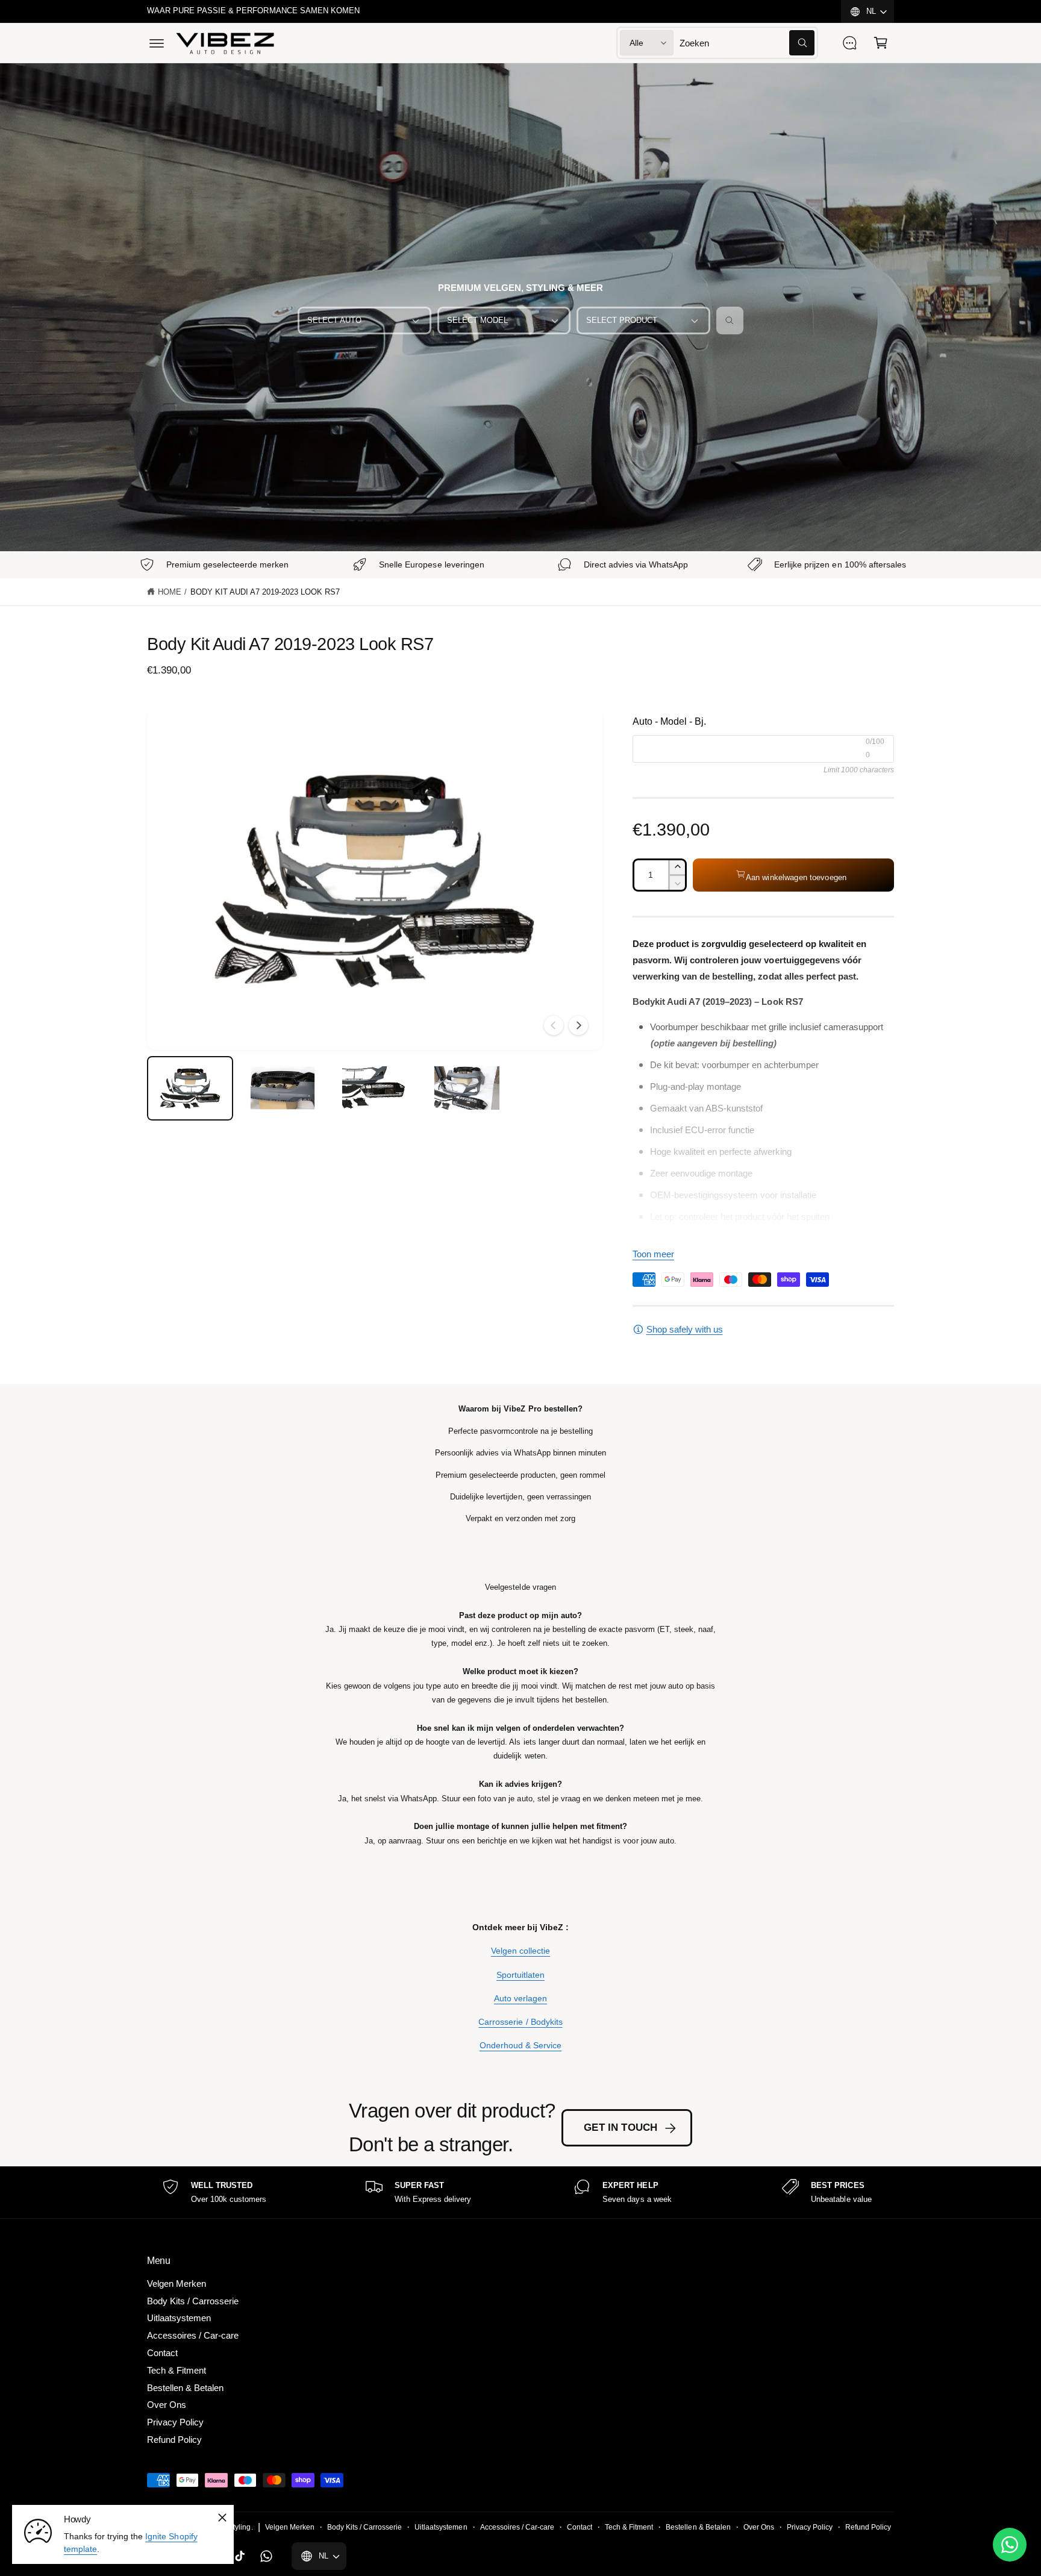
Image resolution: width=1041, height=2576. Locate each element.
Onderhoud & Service (520, 2045)
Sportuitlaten (520, 1975)
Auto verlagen (520, 1998)
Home (170, 592)
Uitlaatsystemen (179, 2318)
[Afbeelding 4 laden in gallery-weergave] (467, 1088)
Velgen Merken (177, 2284)
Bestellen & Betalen (185, 2388)
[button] (157, 43)
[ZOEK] (730, 320)
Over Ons (167, 2405)
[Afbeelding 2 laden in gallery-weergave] (282, 1088)
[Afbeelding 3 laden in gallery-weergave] (374, 1088)
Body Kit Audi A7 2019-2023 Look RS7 (265, 592)
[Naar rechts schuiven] (578, 1025)
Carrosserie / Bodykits (520, 2022)
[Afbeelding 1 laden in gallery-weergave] (190, 1088)
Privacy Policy (175, 2422)
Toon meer (653, 1254)
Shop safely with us (685, 1329)
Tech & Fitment (177, 2370)
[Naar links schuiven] (554, 1025)
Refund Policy (174, 2440)
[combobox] (747, 43)
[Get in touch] (849, 43)
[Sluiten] (222, 2518)
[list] (520, 2193)
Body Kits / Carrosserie (193, 2301)
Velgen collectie (520, 1951)
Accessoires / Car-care (193, 2335)
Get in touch (621, 2127)
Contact (162, 2353)
